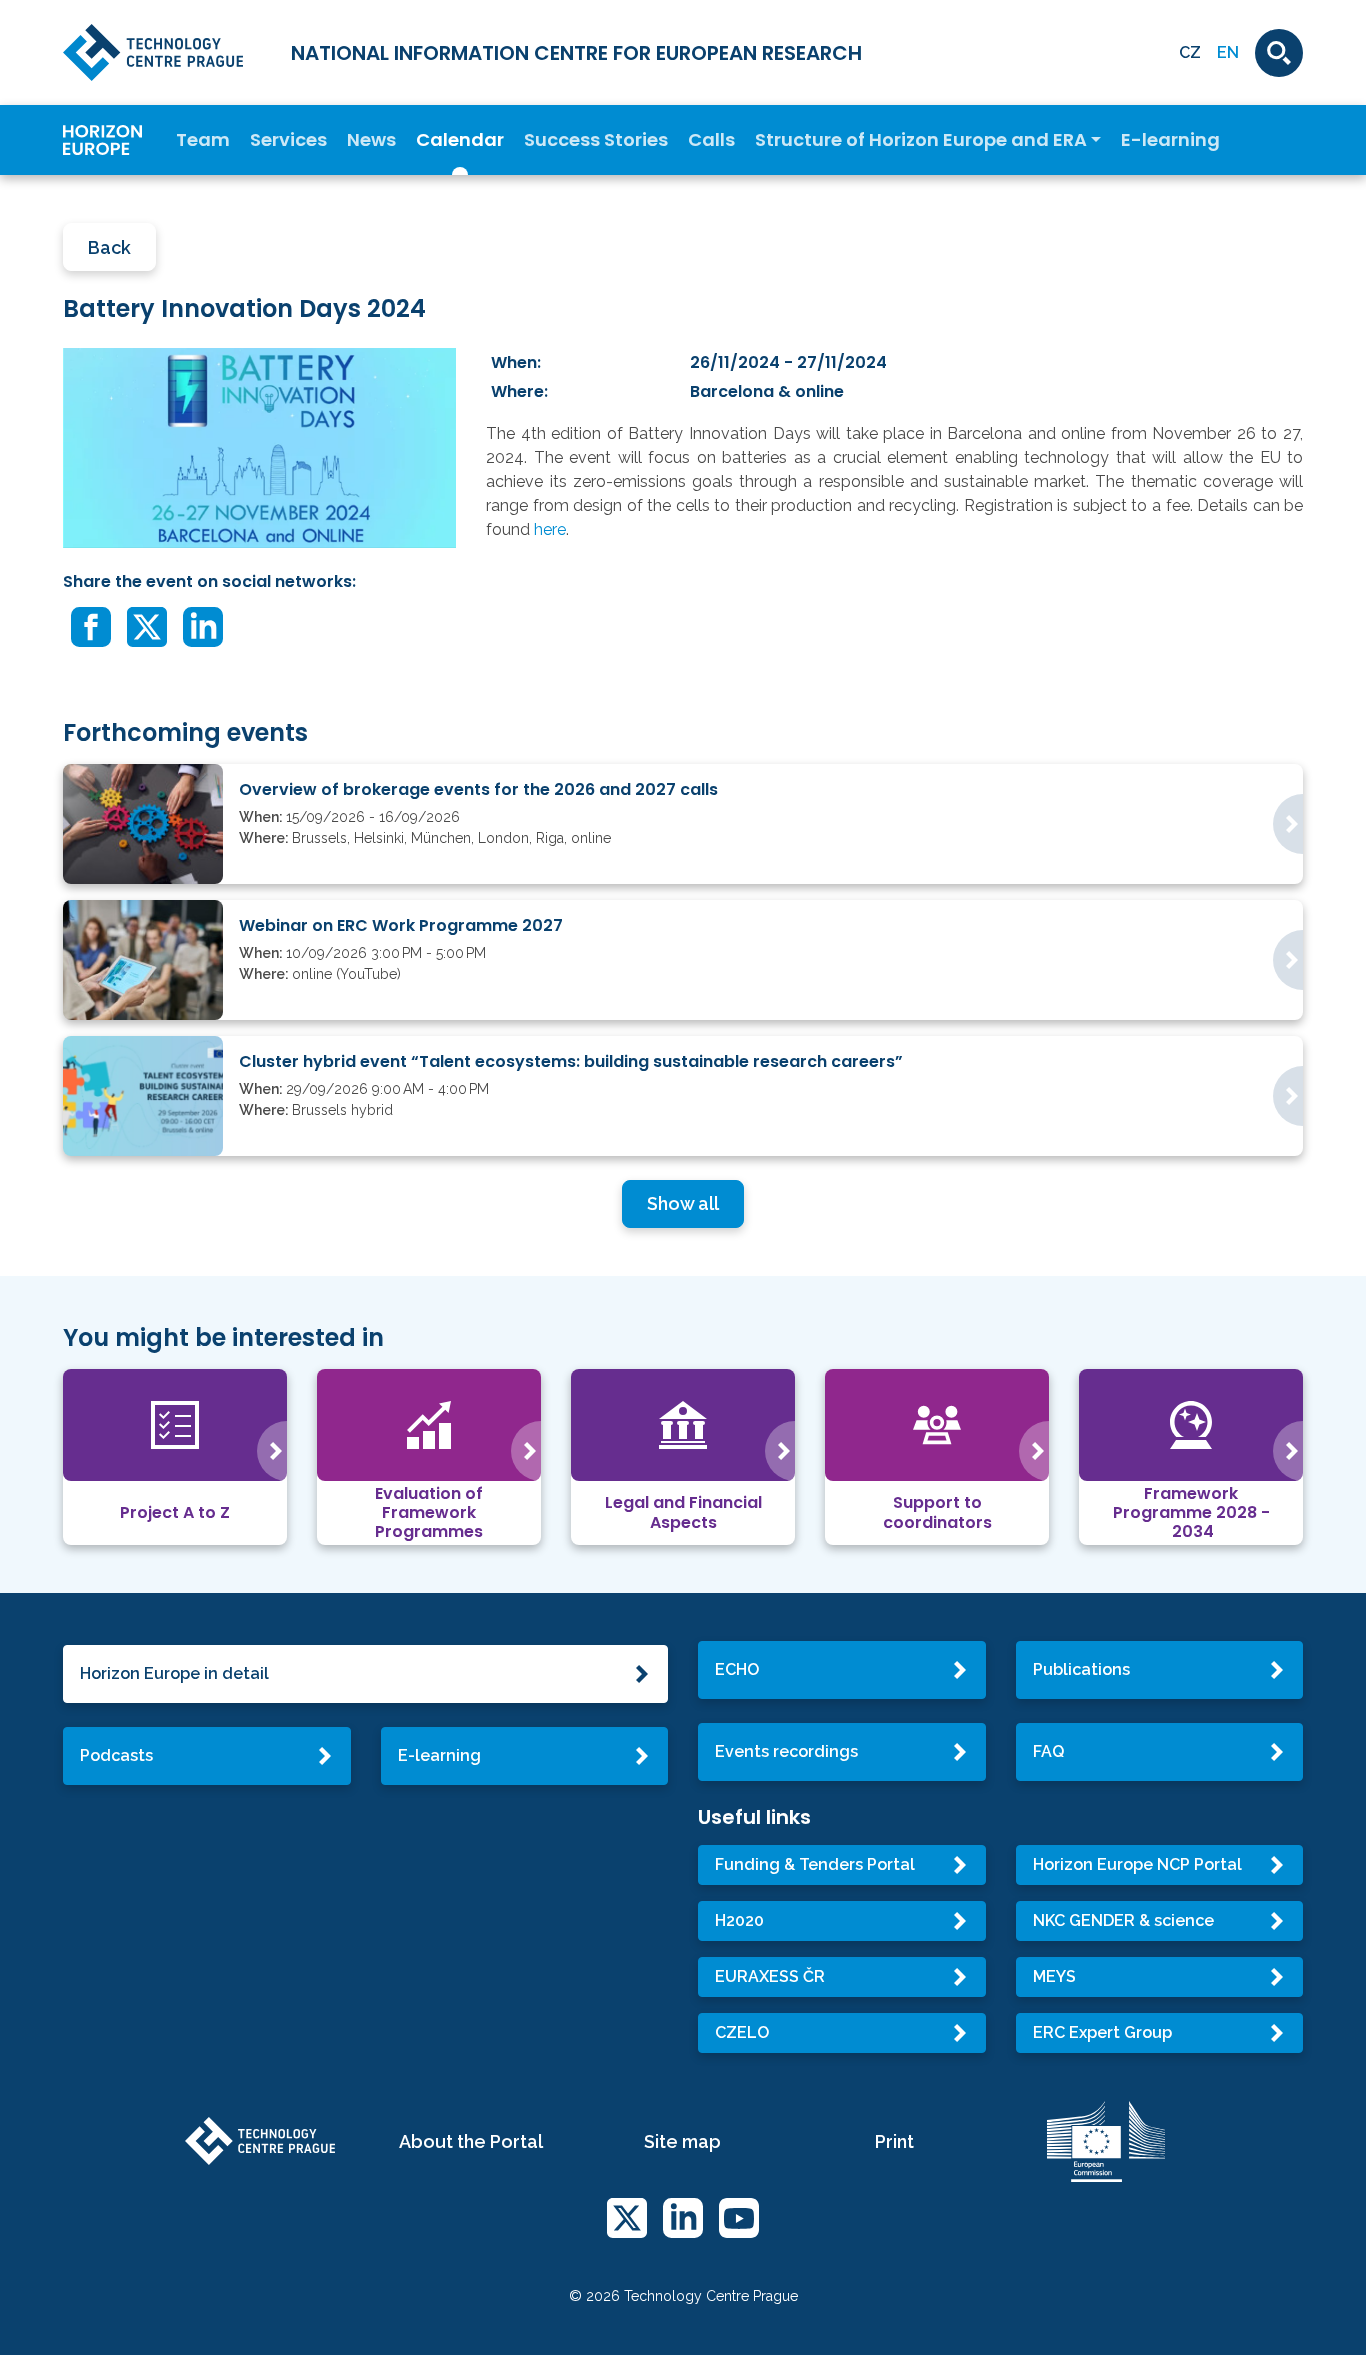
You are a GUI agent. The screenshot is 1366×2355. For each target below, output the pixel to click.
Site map (682, 2141)
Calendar (460, 140)
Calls (711, 140)
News (371, 140)
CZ (1190, 52)
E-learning (1170, 140)
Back (109, 247)
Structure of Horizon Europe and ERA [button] (921, 140)
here (550, 529)
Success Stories (596, 140)
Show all (683, 1203)
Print (894, 2141)
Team (203, 140)
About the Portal (471, 2141)
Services (288, 140)
